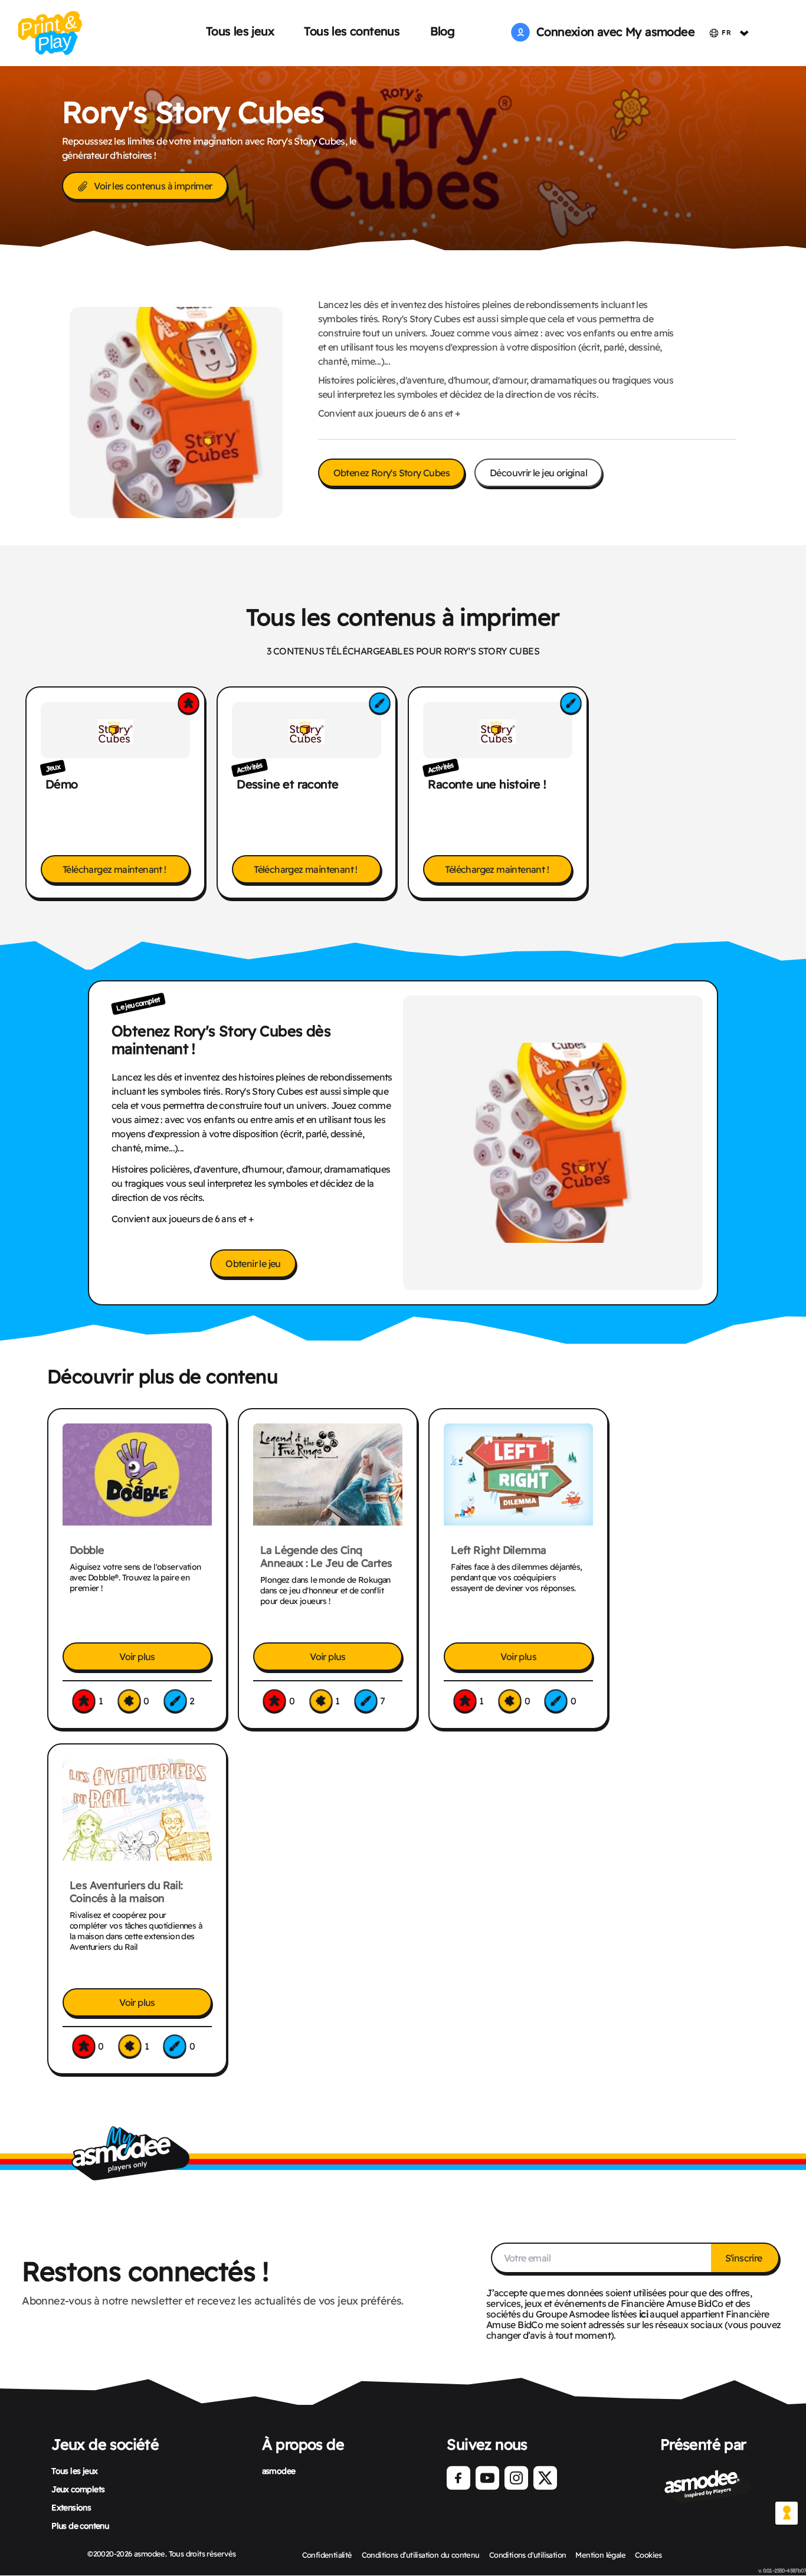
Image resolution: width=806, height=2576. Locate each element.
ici (643, 2314)
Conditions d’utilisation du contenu (421, 2555)
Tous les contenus (352, 31)
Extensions (71, 2508)
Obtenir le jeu (253, 1264)
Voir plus (137, 1657)
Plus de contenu (80, 2526)
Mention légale (600, 2555)
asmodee (279, 2471)
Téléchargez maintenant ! (115, 869)
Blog (443, 31)
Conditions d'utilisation (528, 2555)
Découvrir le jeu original (538, 473)
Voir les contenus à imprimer (153, 186)
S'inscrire (745, 2258)
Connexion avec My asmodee (612, 32)
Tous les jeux (240, 31)
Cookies (648, 2555)
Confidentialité (327, 2555)
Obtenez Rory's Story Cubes (391, 473)
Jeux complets (78, 2489)
